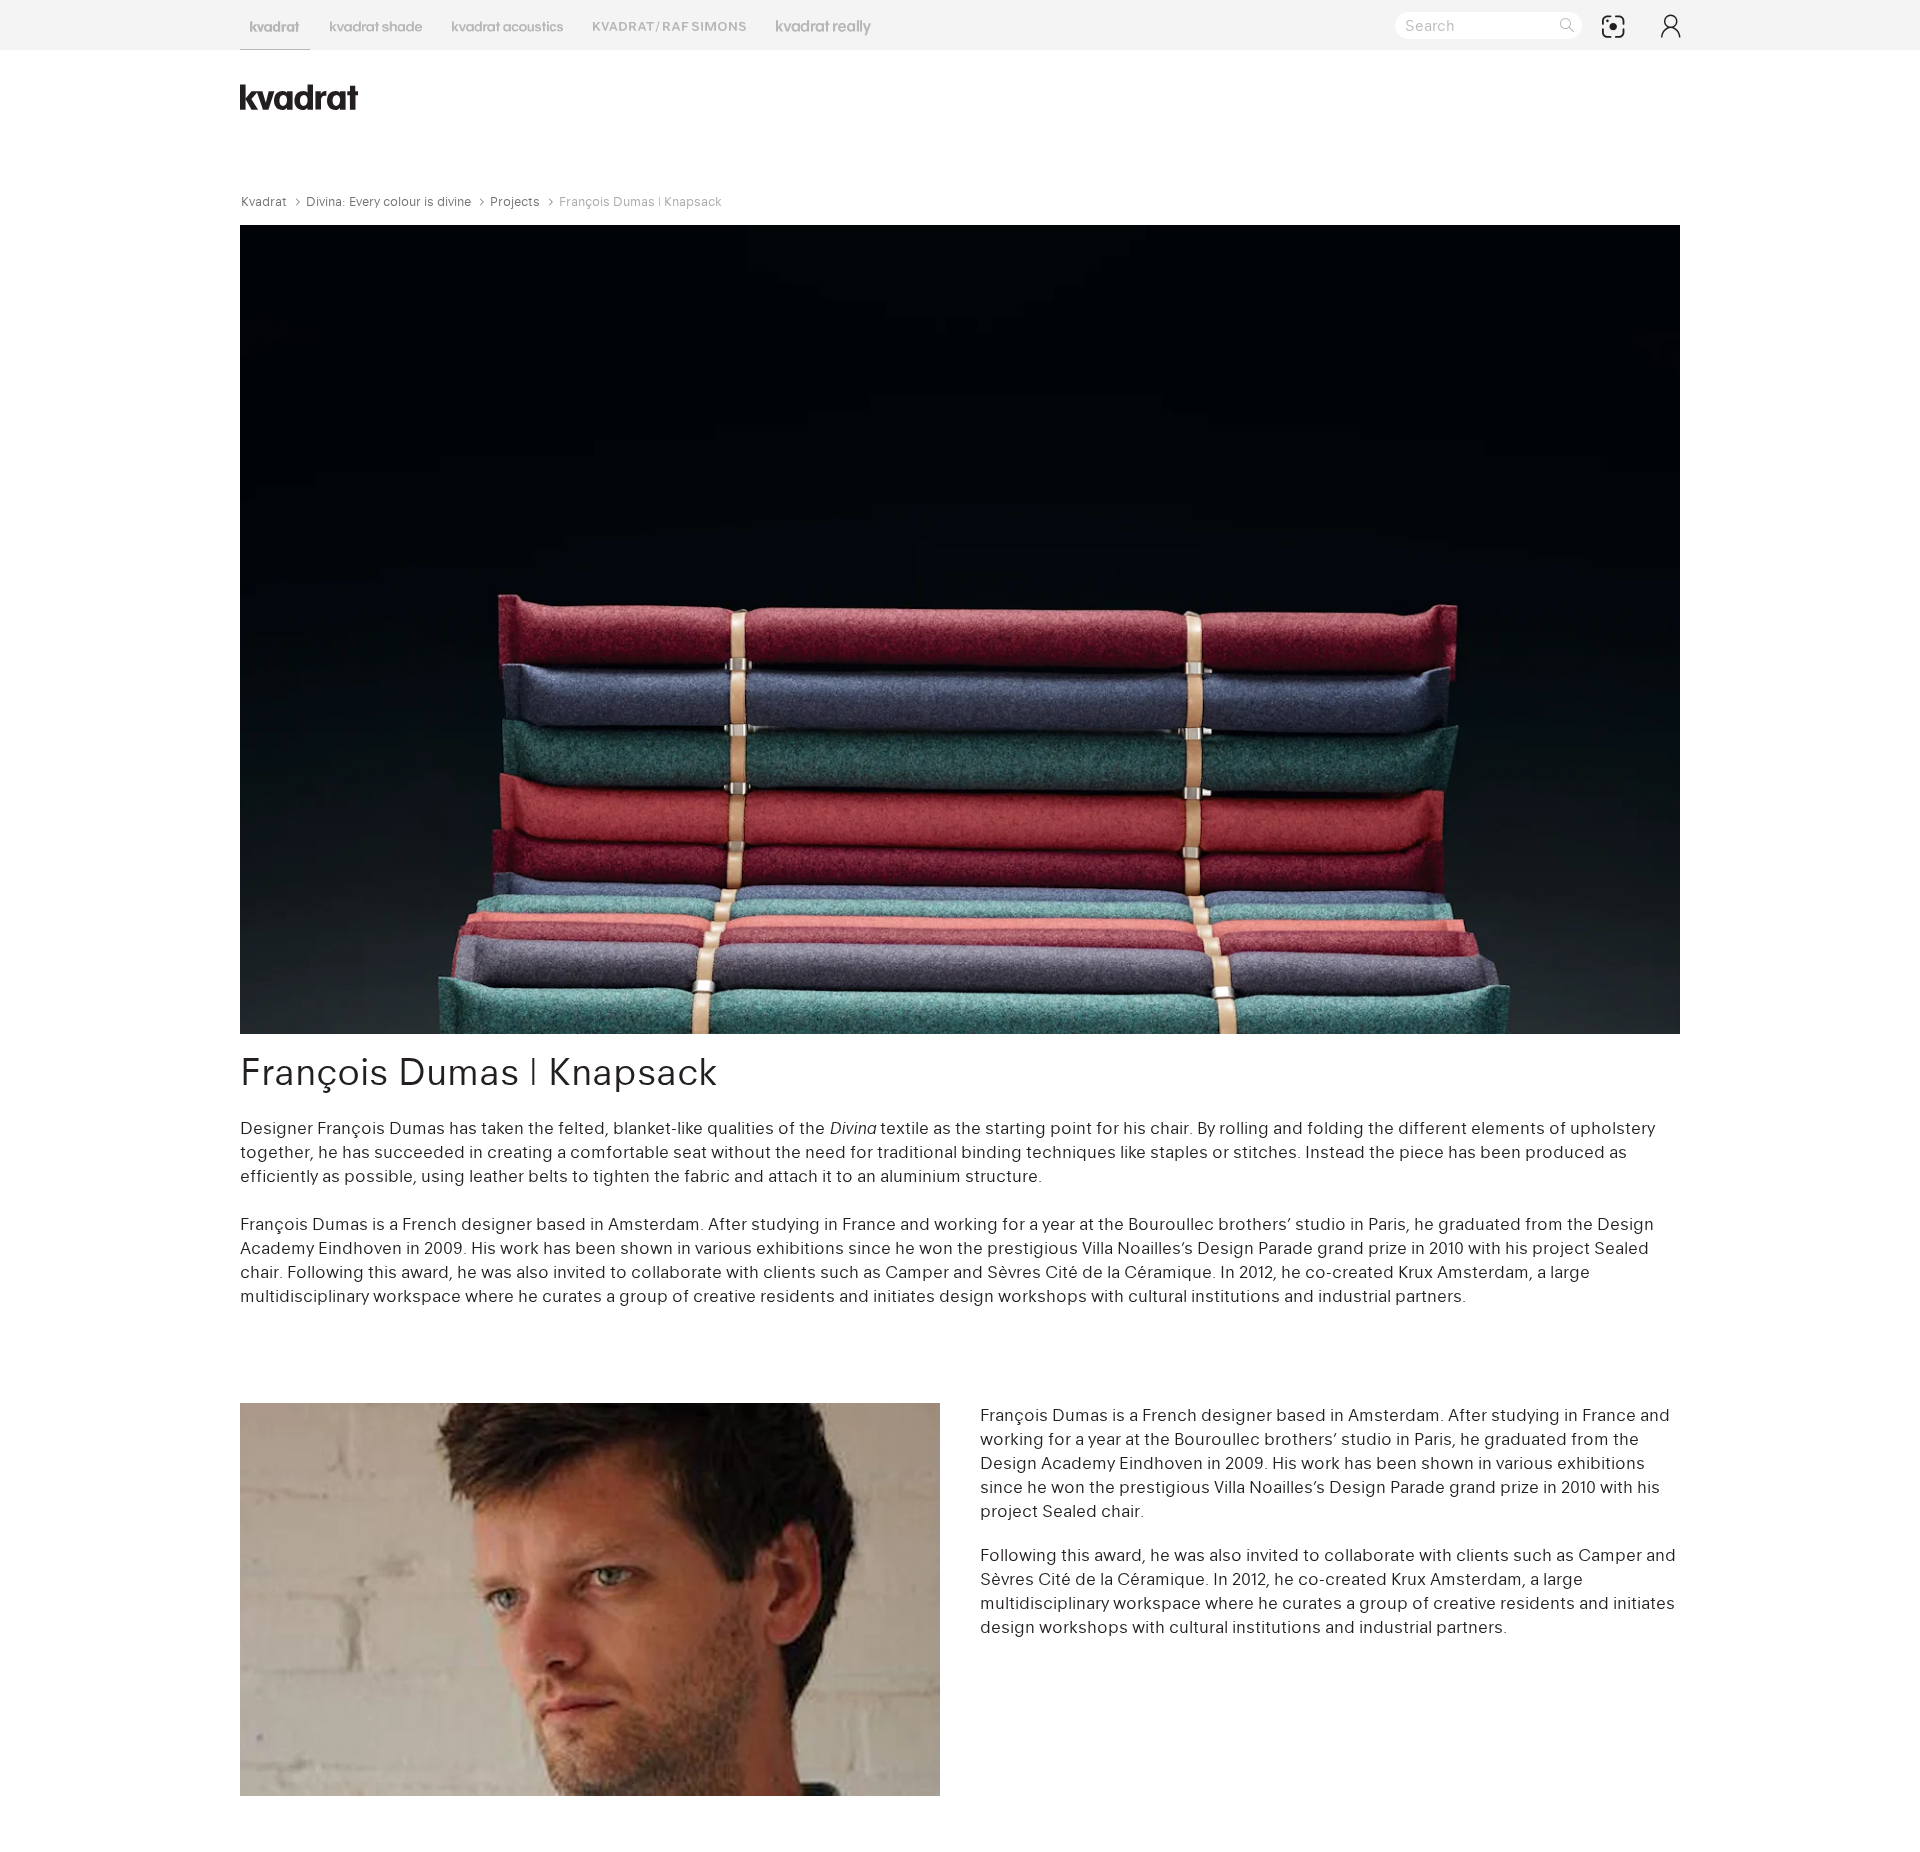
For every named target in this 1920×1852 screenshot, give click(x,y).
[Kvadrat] (275, 25)
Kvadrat (264, 201)
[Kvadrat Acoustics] (507, 25)
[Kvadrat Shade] (376, 25)
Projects (515, 201)
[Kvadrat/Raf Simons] (669, 25)
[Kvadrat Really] (823, 25)
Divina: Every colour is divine (388, 201)
